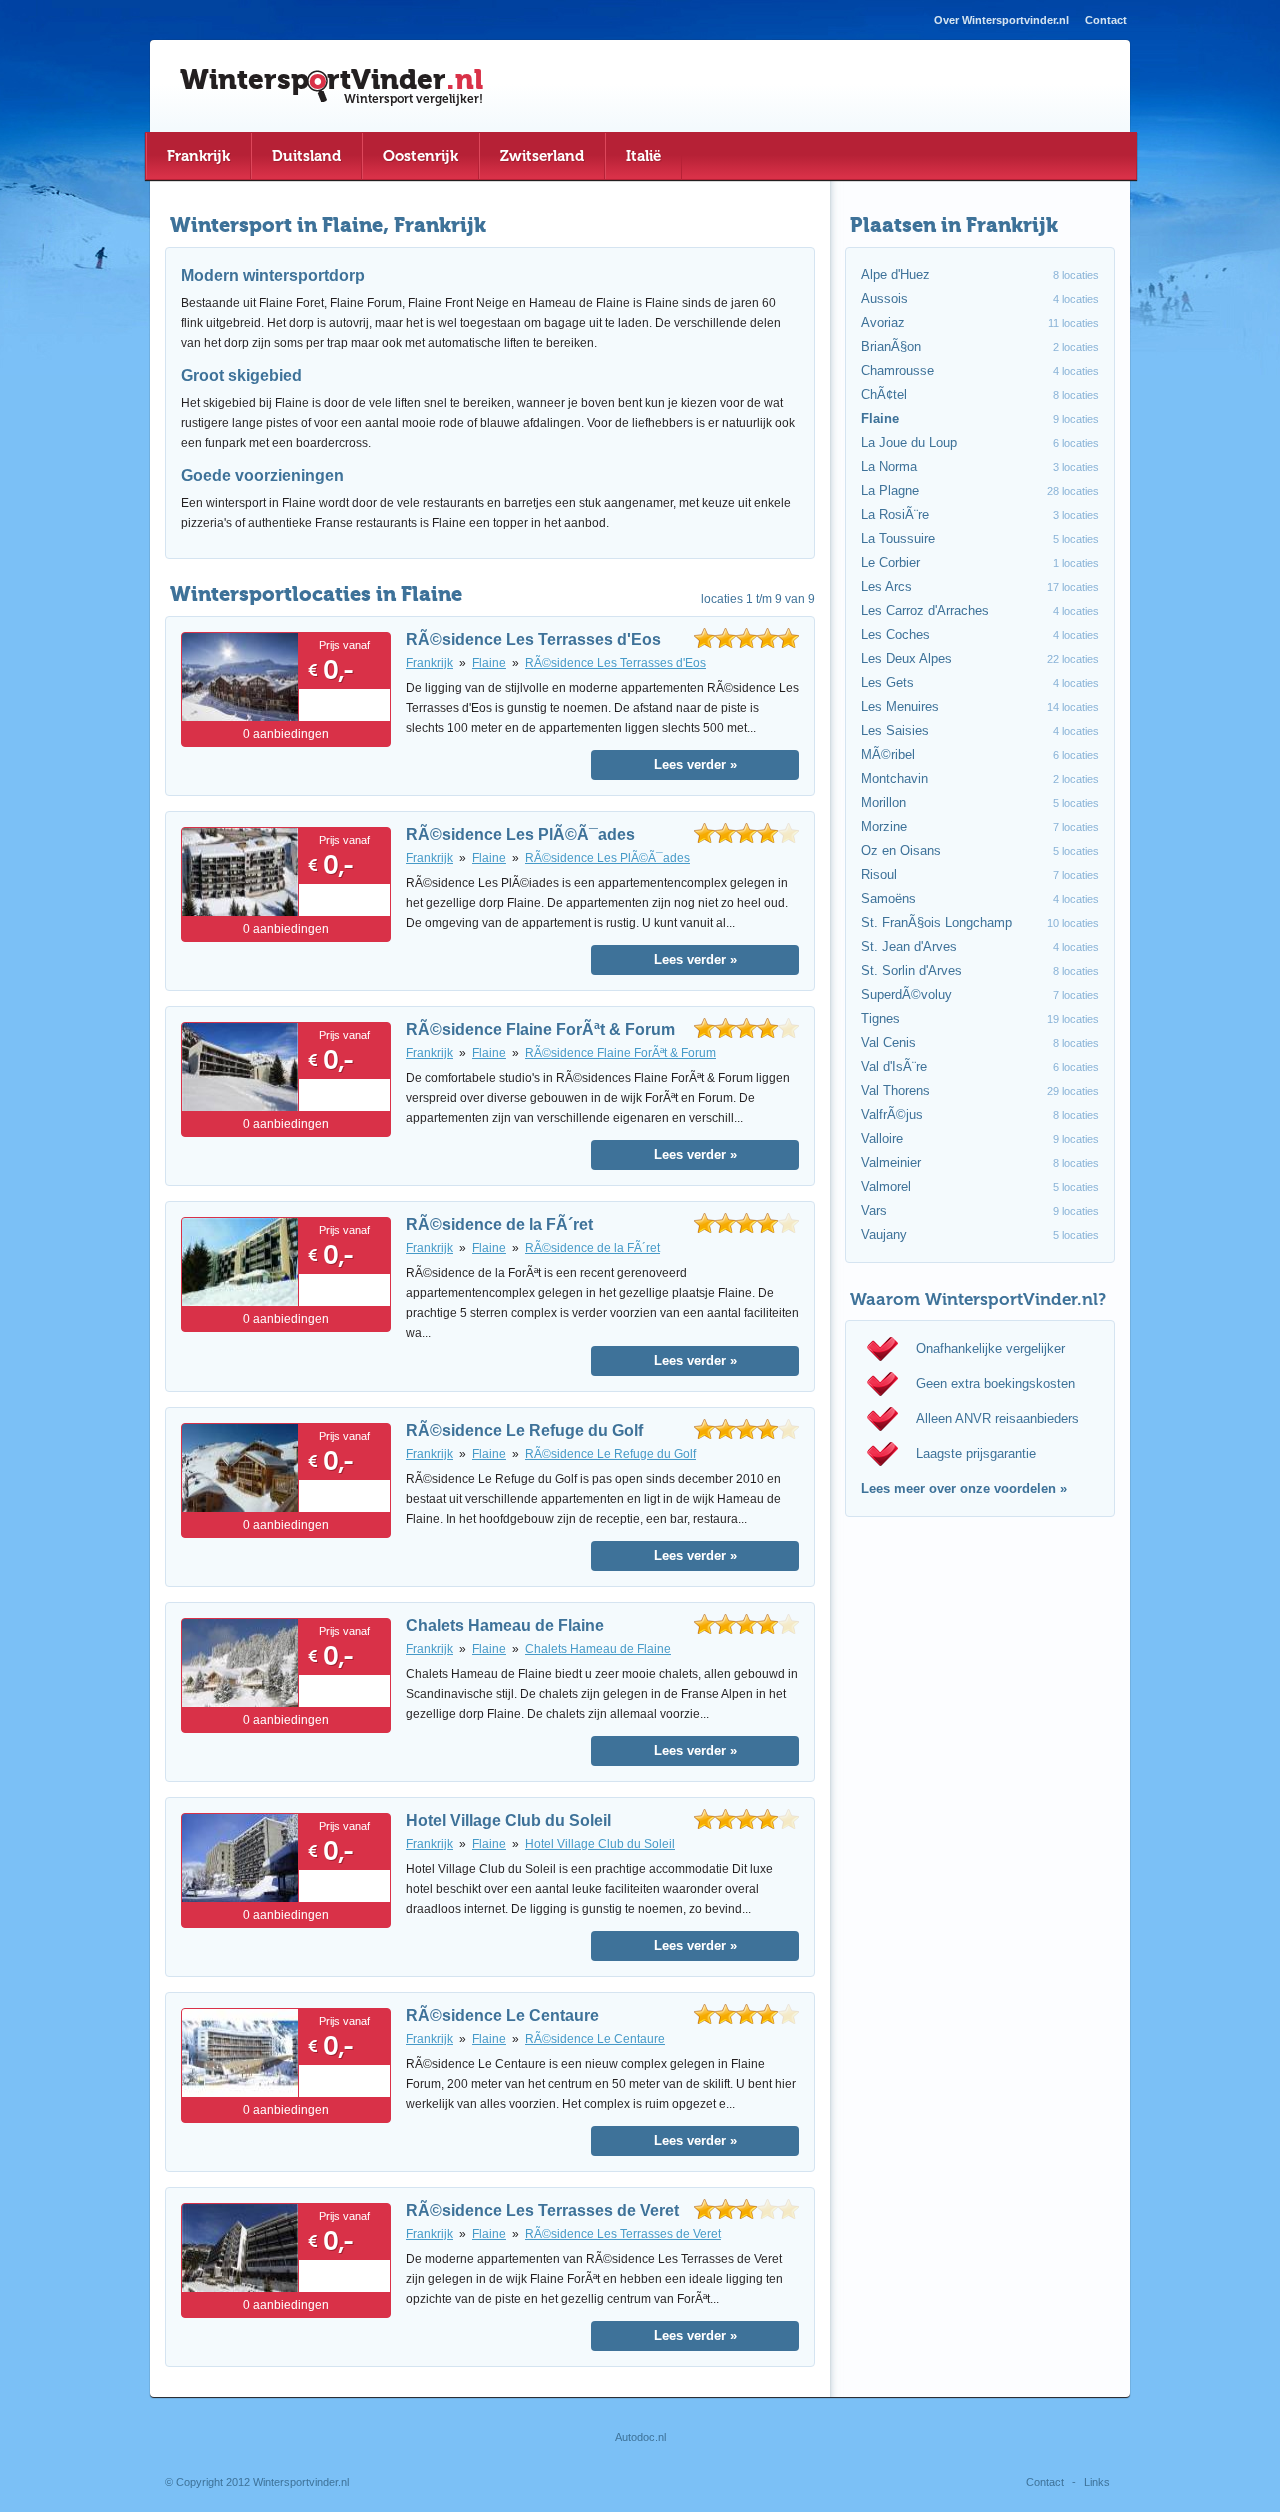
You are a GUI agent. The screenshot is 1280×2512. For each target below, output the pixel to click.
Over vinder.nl (1001, 20)
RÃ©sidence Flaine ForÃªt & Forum (540, 1029)
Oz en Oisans (901, 850)
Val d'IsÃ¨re (894, 1066)
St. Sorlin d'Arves (911, 970)
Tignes (880, 1018)
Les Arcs (886, 586)
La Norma (889, 466)
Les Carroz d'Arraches (925, 610)
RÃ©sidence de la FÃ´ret (499, 1224)
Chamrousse (897, 370)
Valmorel (886, 1186)
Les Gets (887, 682)
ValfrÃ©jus (892, 1114)
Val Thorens (895, 1090)
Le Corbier (890, 562)
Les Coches (895, 634)
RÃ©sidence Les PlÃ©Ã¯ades (520, 834)
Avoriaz (883, 322)
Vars (874, 1210)
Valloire (882, 1138)
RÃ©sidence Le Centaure (502, 2015)
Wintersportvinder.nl (301, 2482)
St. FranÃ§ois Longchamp (936, 922)
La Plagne (890, 490)
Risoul (879, 874)
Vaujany (884, 1234)
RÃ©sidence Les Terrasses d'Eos (533, 639)
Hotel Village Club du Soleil (508, 1820)
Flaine (489, 663)
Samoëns (888, 898)
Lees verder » (695, 764)
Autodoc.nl (640, 2437)
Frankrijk (429, 663)
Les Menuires (900, 706)
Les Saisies (895, 730)
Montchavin (894, 778)
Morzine (884, 826)
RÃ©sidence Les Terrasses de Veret (542, 2210)
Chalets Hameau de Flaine (505, 1625)
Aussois (884, 298)
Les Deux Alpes (906, 658)
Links (1097, 2482)
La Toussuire (898, 538)
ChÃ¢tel (884, 394)
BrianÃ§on (891, 346)
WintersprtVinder (331, 79)
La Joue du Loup (909, 442)
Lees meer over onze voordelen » (964, 1488)
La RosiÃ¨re (895, 514)
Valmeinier (891, 1162)
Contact (1106, 20)
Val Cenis (888, 1042)
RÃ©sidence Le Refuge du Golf (524, 1430)
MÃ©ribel (888, 754)
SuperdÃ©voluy (906, 994)
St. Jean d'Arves (909, 946)
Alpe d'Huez (895, 274)
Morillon (883, 802)
